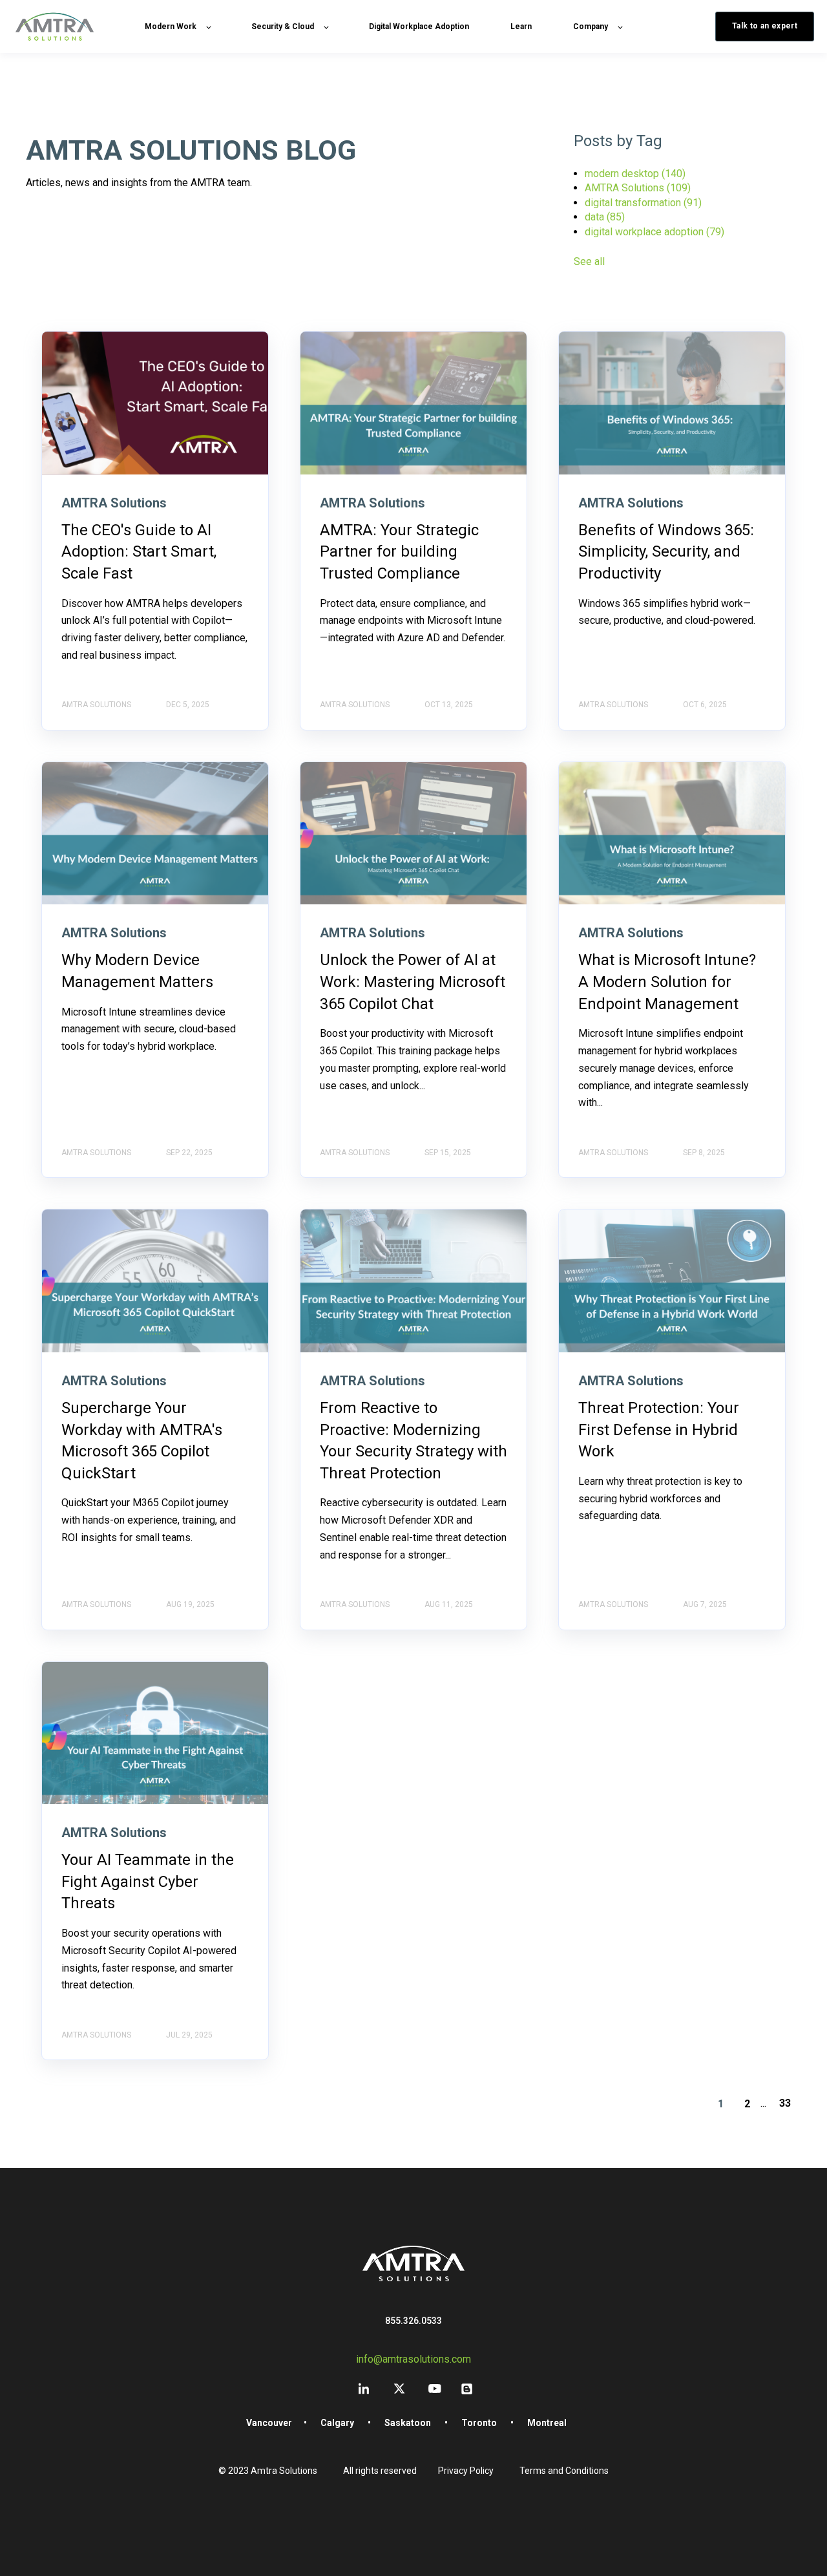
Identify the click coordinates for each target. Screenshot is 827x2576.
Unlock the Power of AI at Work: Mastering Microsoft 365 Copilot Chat (413, 982)
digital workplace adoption (654, 232)
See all (589, 261)
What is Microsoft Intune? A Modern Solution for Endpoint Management (667, 982)
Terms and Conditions (564, 2471)
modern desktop (635, 174)
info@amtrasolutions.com (413, 2359)
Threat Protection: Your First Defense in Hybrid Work (659, 1430)
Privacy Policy (466, 2471)
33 (785, 2103)
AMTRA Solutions (638, 188)
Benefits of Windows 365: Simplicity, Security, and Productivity (666, 552)
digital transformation (643, 203)
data (605, 217)
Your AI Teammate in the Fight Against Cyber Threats (148, 1881)
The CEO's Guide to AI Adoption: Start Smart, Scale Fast (139, 552)
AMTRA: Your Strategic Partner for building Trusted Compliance (399, 552)
